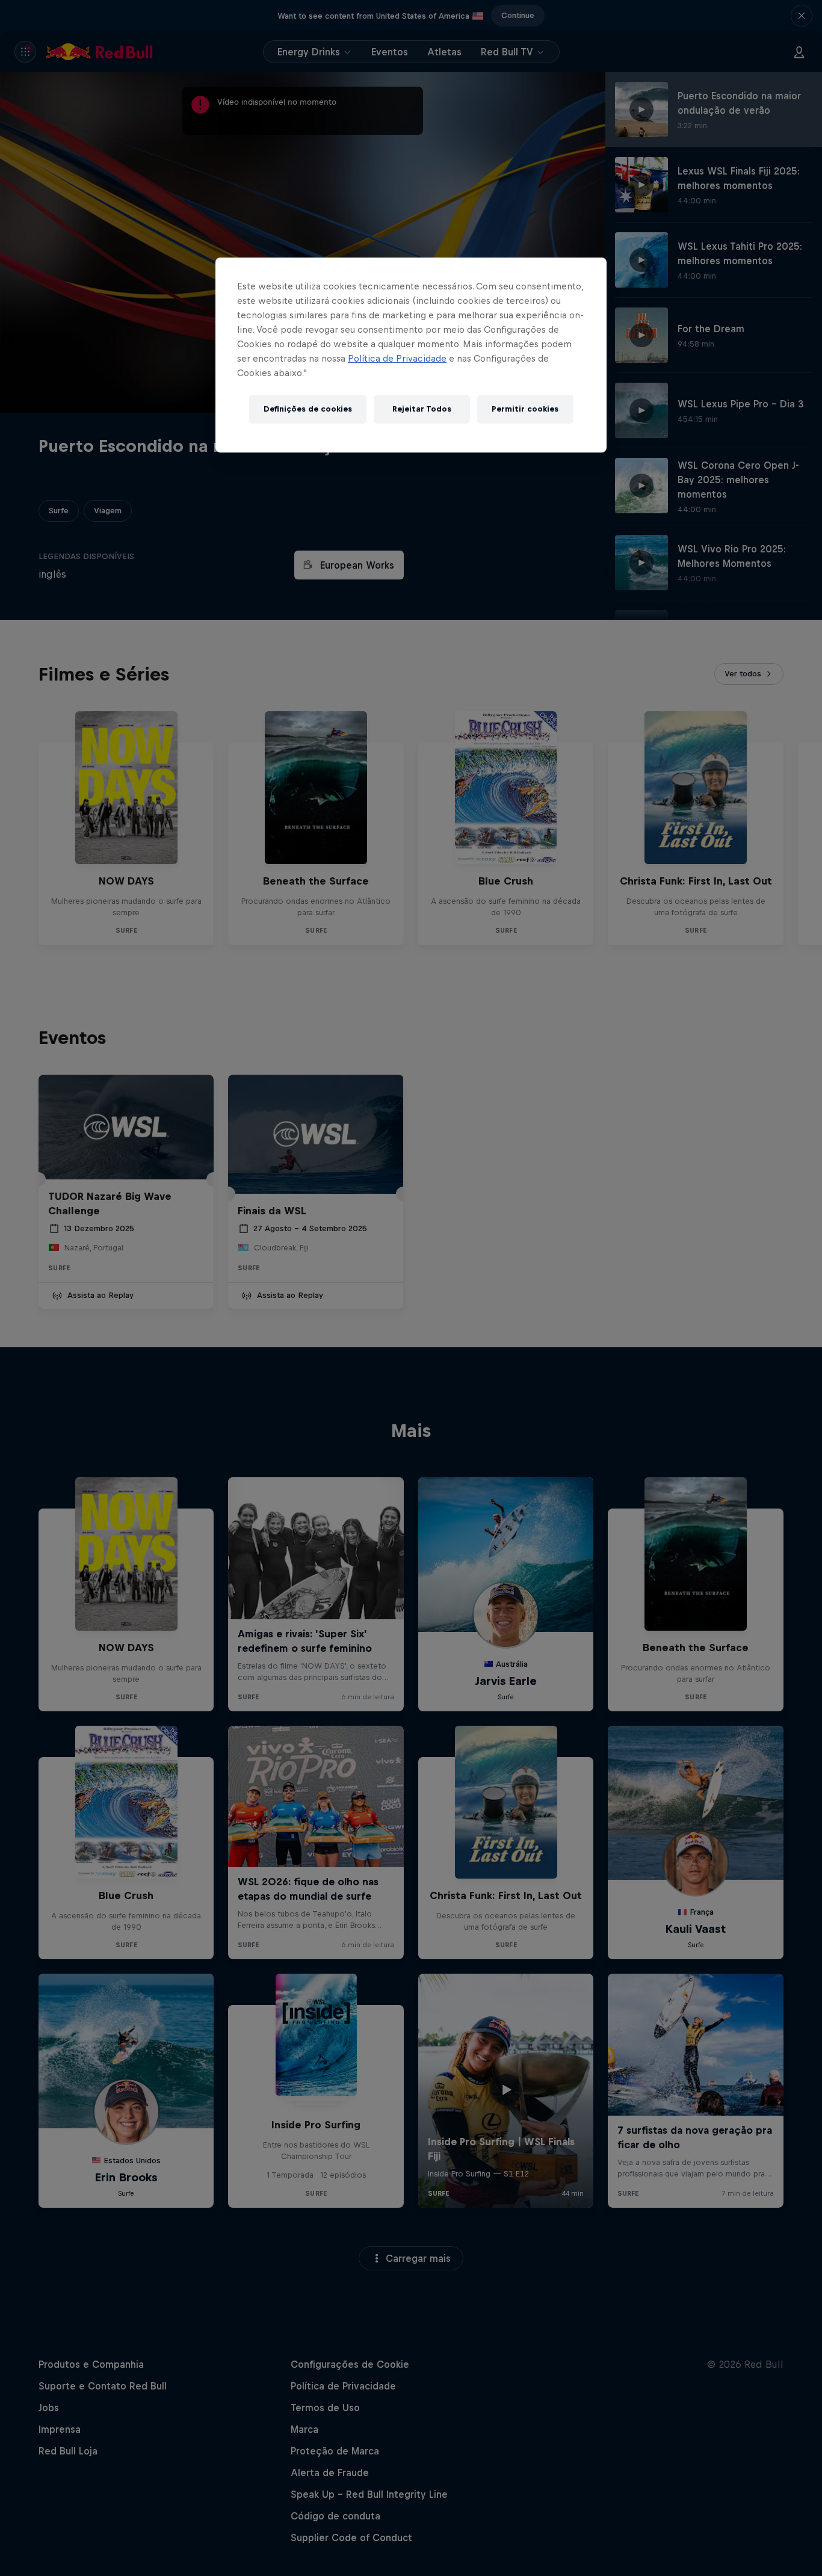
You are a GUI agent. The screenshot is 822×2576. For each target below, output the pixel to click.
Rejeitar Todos (422, 409)
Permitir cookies (525, 409)
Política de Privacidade (397, 358)
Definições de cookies (308, 409)
